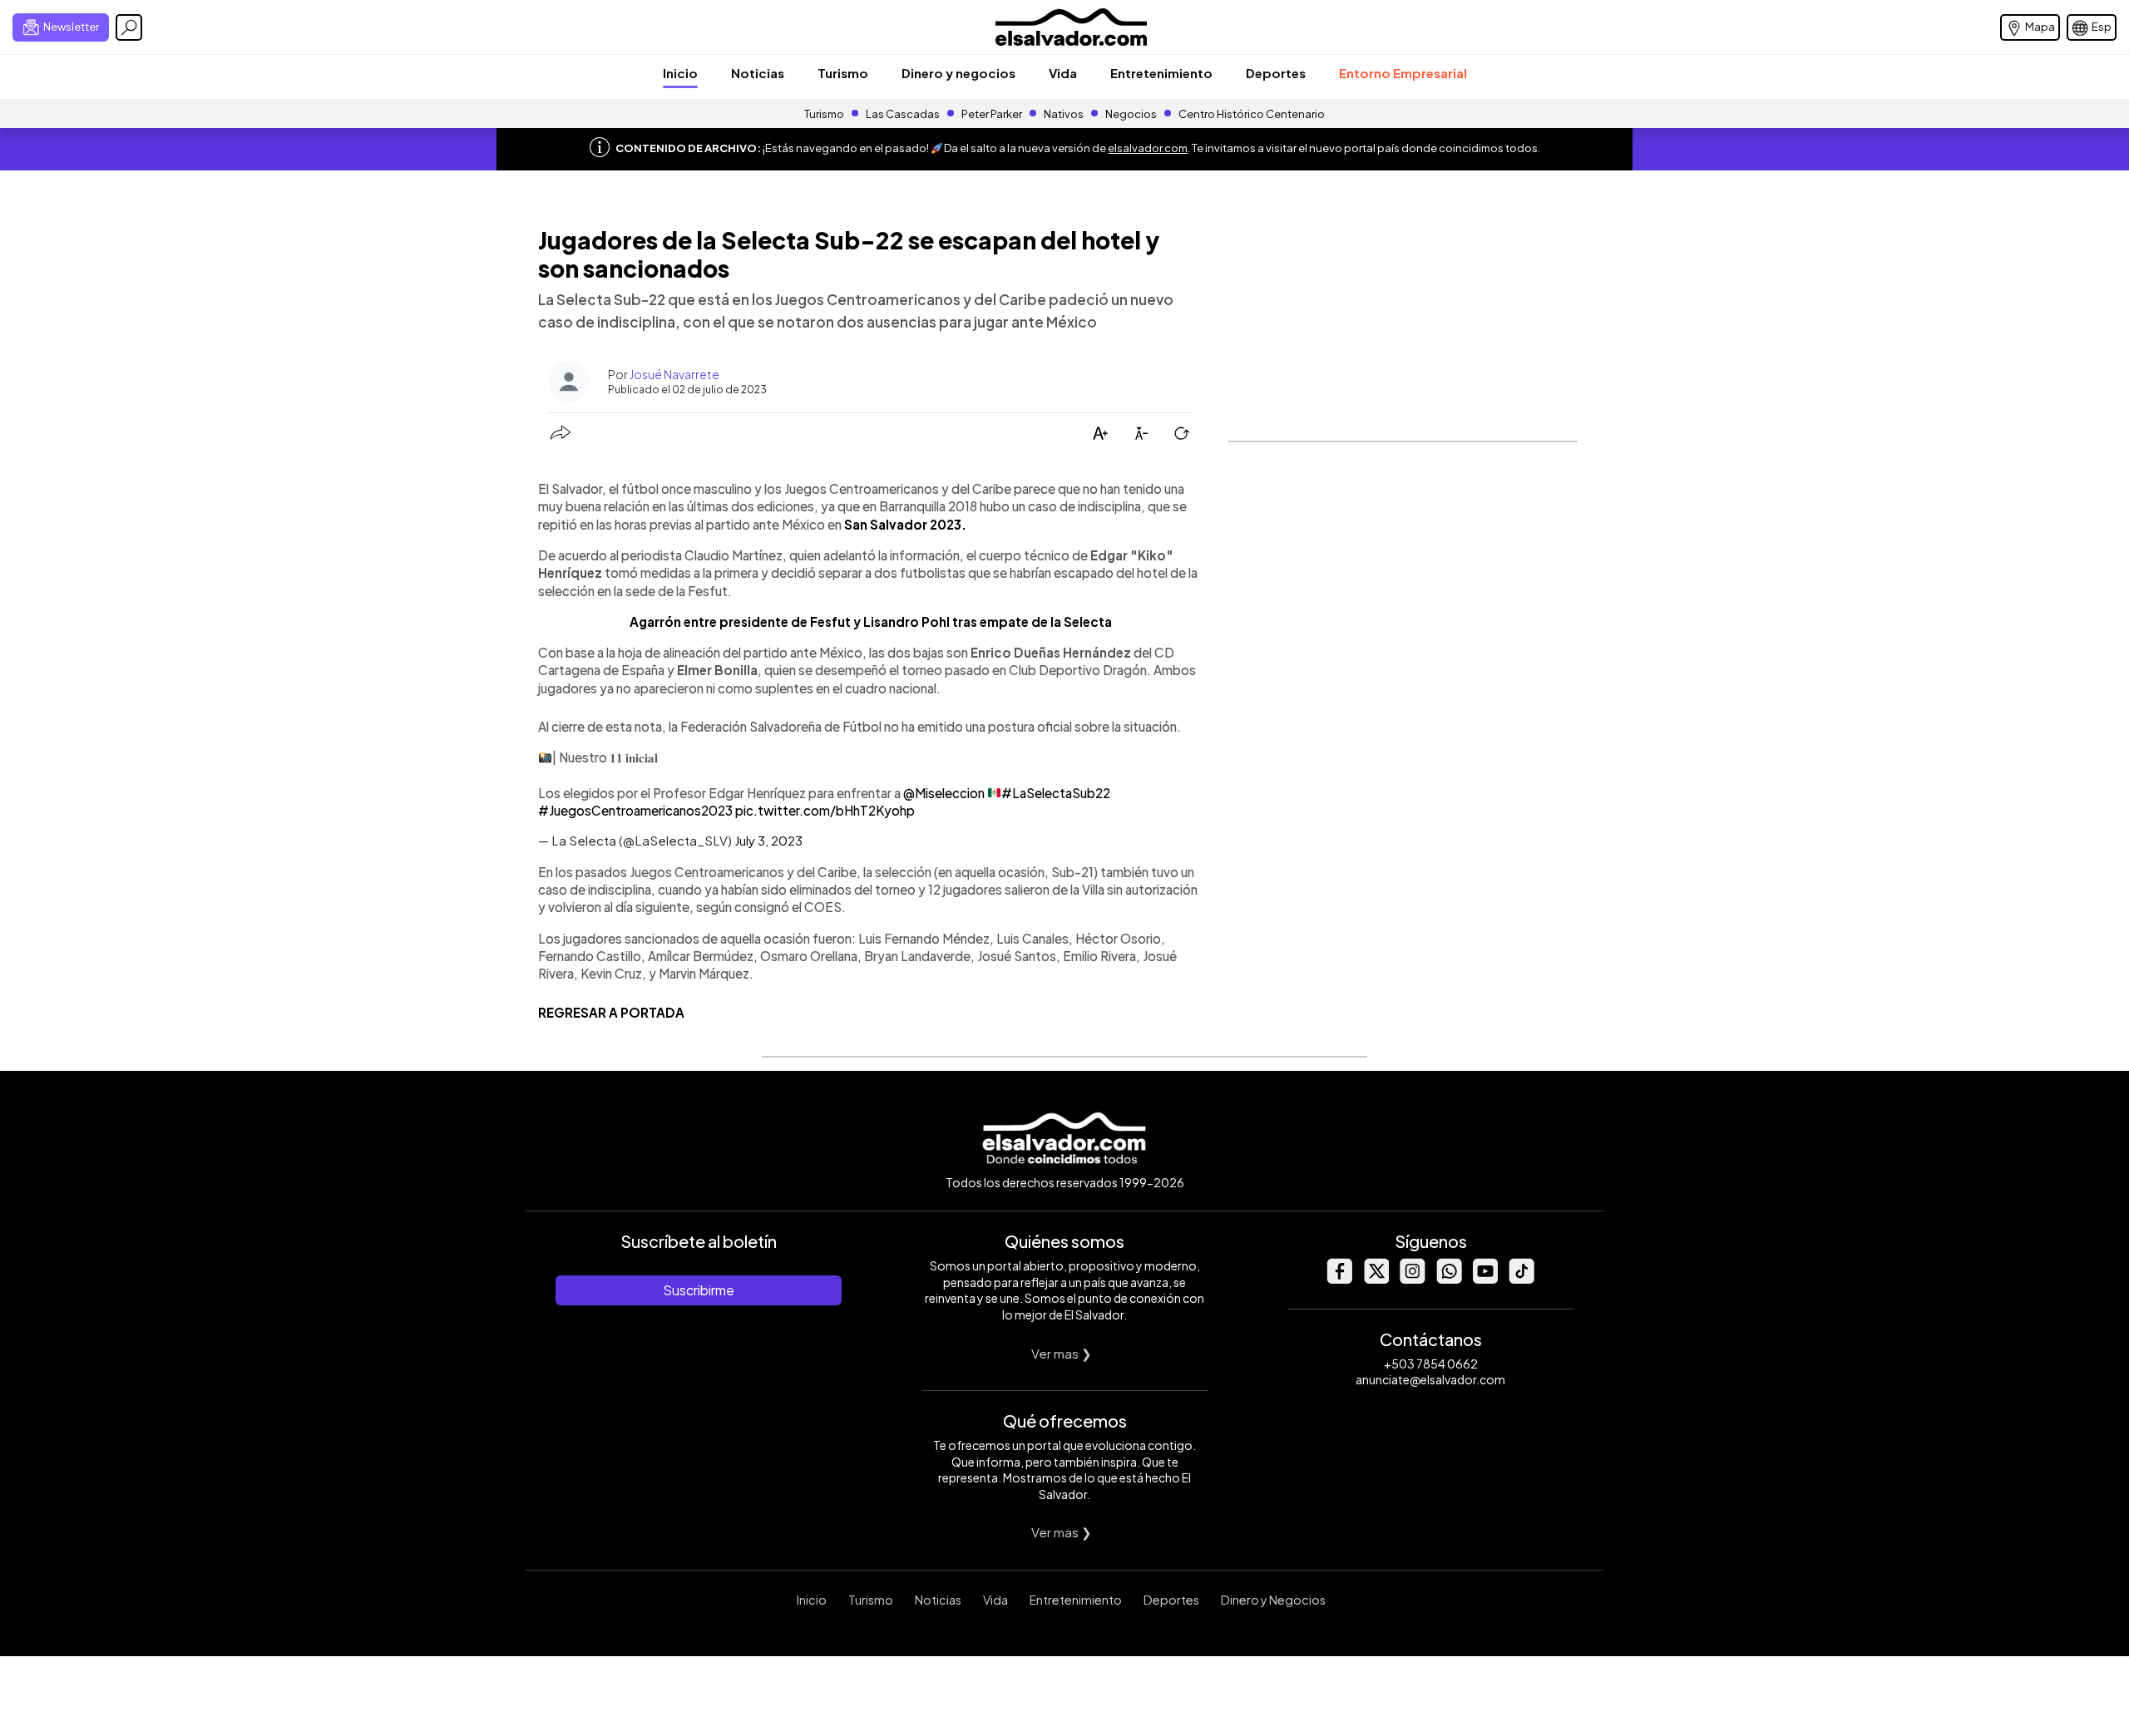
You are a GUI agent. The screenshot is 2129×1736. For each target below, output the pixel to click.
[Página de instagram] (1412, 1279)
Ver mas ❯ (1062, 1353)
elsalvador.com (1148, 148)
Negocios (1131, 114)
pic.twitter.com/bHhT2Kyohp (825, 810)
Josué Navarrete (674, 374)
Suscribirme (699, 1290)
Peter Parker (993, 114)
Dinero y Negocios (1273, 1600)
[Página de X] (1376, 1279)
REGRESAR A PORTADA (611, 1012)
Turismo (843, 73)
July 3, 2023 (768, 840)
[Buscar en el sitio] (129, 27)
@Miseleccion (944, 793)
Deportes (1276, 73)
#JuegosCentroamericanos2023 (635, 810)
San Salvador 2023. (905, 524)
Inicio (680, 73)
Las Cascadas (903, 114)
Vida (1063, 73)
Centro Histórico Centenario (1252, 114)
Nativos (1064, 114)
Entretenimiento (1161, 73)
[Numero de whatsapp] (1449, 1279)
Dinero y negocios (958, 73)
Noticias (758, 73)
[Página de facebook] (1339, 1279)
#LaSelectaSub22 (1056, 793)
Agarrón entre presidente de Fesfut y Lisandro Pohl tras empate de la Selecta (871, 621)
